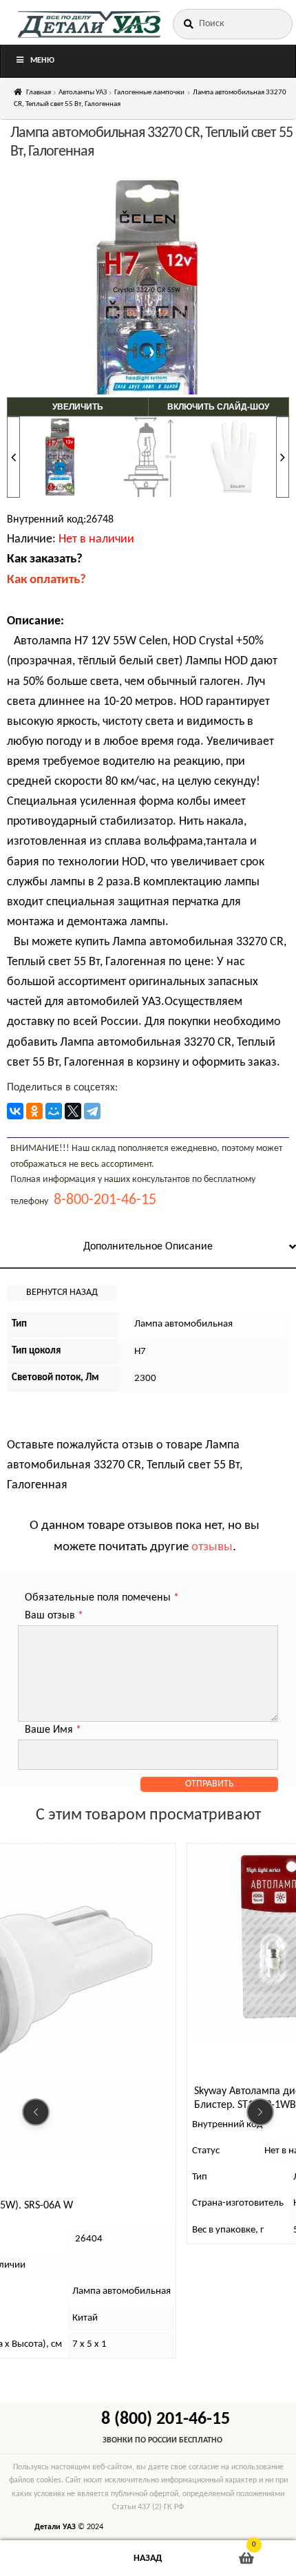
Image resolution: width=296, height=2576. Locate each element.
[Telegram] (92, 1111)
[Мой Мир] (54, 1111)
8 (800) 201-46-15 (166, 2419)
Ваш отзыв (54, 1616)
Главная (39, 93)
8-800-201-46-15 (105, 1200)
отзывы (212, 1547)
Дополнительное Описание (148, 1247)
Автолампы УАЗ (83, 93)
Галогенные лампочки (149, 93)
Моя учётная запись (49, 2558)
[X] (73, 1111)
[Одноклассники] (34, 1111)
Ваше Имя (53, 1730)
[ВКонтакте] (15, 1111)
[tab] (148, 1248)
